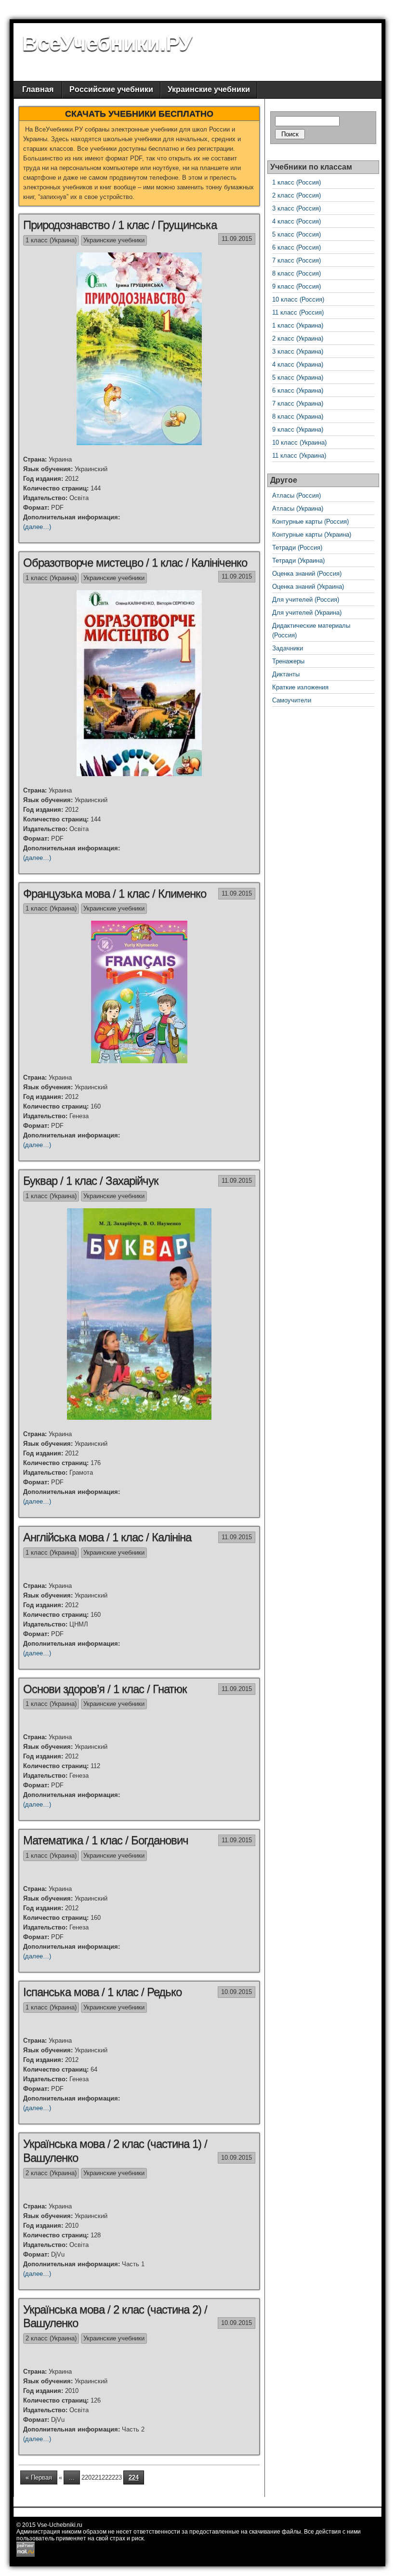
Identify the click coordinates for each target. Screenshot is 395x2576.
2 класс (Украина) (51, 2173)
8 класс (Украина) (298, 416)
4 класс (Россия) (296, 221)
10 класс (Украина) (299, 443)
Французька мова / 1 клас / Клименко (115, 893)
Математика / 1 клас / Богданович (106, 1840)
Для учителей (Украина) (307, 613)
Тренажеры (288, 661)
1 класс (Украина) (51, 240)
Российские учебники (111, 89)
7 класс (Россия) (296, 260)
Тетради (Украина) (298, 561)
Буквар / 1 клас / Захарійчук (91, 1181)
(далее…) (37, 527)
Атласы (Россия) (296, 495)
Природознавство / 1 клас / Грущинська (120, 225)
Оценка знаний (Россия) (307, 574)
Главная (38, 89)
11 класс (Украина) (299, 456)
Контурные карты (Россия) (310, 522)
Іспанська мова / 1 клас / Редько (102, 1992)
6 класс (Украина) (298, 390)
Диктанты (286, 674)
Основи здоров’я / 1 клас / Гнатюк (105, 1689)
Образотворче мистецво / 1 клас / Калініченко (135, 562)
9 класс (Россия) (296, 286)
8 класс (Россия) (296, 273)
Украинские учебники (209, 89)
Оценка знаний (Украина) (308, 587)
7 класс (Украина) (298, 403)
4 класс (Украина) (298, 364)
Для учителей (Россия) (306, 600)
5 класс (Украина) (298, 377)
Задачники (288, 648)
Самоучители (292, 700)
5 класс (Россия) (296, 234)
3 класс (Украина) (298, 351)
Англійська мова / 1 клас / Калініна (107, 1537)
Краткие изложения (300, 687)
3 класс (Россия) (296, 208)
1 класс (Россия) (296, 182)
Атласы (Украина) (298, 509)
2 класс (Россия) (296, 195)
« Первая (39, 2477)
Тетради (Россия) (297, 548)
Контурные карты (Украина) (312, 535)
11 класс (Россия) (298, 312)
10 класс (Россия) (298, 299)
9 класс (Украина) (298, 429)
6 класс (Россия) (296, 247)
